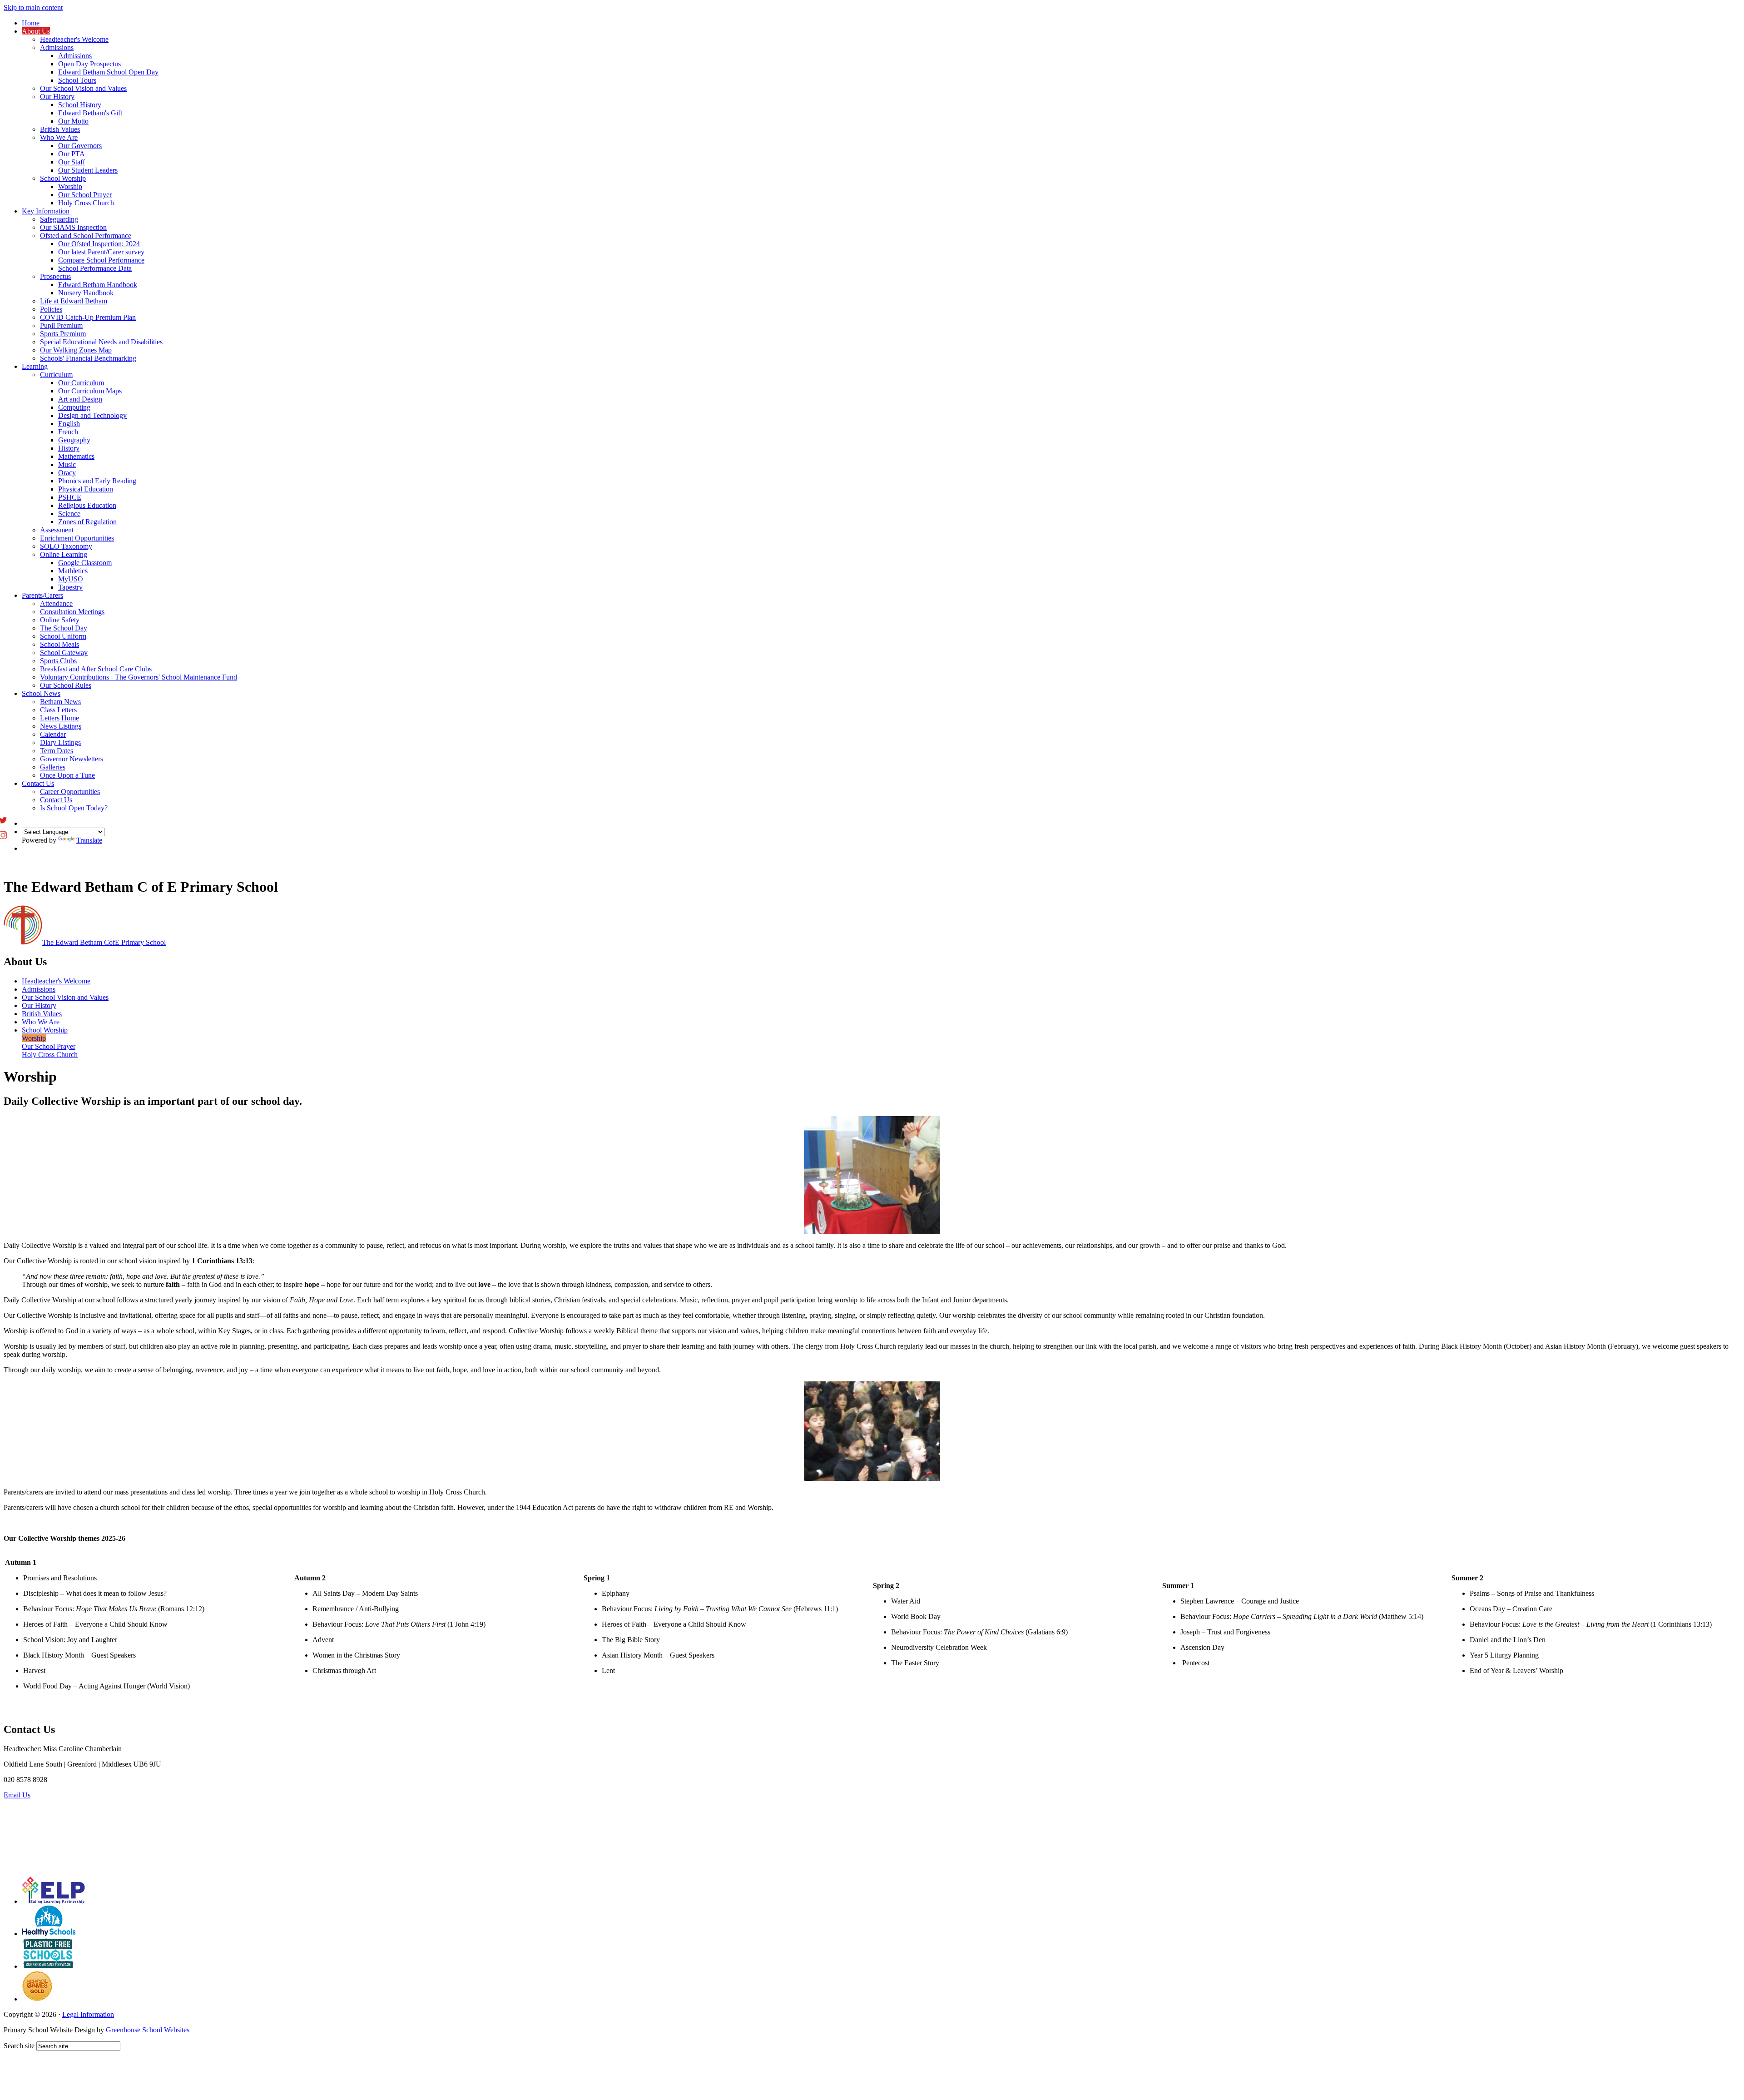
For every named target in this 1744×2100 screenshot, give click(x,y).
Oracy (67, 473)
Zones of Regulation (87, 522)
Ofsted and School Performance (86, 236)
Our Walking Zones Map (76, 350)
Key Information (46, 211)
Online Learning (64, 554)
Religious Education (87, 505)
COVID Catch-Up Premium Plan (88, 317)
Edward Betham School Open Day (108, 72)
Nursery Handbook (86, 293)
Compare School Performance (101, 260)
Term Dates (57, 751)
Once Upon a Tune (67, 775)
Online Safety (60, 620)
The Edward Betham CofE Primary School (104, 942)
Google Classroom (85, 563)
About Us (36, 31)
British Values (60, 129)
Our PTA (72, 154)
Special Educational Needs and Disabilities (101, 342)
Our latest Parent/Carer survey (101, 252)
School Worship (63, 178)
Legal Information (88, 2014)
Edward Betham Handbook (98, 285)
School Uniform (63, 636)
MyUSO (71, 579)
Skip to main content (33, 7)
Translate (89, 840)
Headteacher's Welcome (74, 39)
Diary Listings (60, 742)
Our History (57, 97)
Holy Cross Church (86, 203)
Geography (74, 440)
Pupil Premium (61, 325)
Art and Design (80, 399)
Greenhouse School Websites (148, 2030)
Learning (35, 366)
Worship (70, 186)
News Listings (61, 726)
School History (80, 105)
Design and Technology (92, 415)
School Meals (59, 644)
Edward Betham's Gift (90, 113)
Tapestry (70, 587)
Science (69, 514)
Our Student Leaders (88, 170)
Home (31, 23)
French (68, 432)
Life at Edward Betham (74, 301)
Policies (51, 309)
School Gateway (64, 653)
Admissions (57, 47)
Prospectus (55, 276)
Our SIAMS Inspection (73, 227)
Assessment (57, 530)
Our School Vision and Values (83, 88)
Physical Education (86, 489)
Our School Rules (66, 685)
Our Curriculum (81, 383)
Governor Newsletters (72, 759)
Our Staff (72, 162)
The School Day (64, 628)
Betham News (60, 702)
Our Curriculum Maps (90, 391)
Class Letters (58, 710)
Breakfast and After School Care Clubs (96, 669)
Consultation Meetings (72, 612)
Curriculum (56, 375)
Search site (19, 2046)
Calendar (53, 734)
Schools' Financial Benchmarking (88, 358)
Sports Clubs (58, 661)
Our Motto (73, 121)
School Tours (77, 80)
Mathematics (76, 456)
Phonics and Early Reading (97, 481)
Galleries (53, 767)
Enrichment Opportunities (77, 538)
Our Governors (80, 146)
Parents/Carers (42, 595)
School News (41, 693)
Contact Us (38, 783)
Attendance (56, 603)
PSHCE (70, 497)
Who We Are (59, 137)
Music (67, 464)
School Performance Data (95, 268)
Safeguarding (59, 219)
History (69, 448)
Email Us (17, 1795)
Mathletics (73, 571)
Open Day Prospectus (89, 64)
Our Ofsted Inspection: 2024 (99, 244)
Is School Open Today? (74, 808)
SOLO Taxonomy (66, 546)
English (69, 424)
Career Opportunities (70, 792)
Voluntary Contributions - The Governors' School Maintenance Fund (139, 677)
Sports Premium (63, 334)
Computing (74, 407)
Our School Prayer (85, 195)
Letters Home (59, 718)
